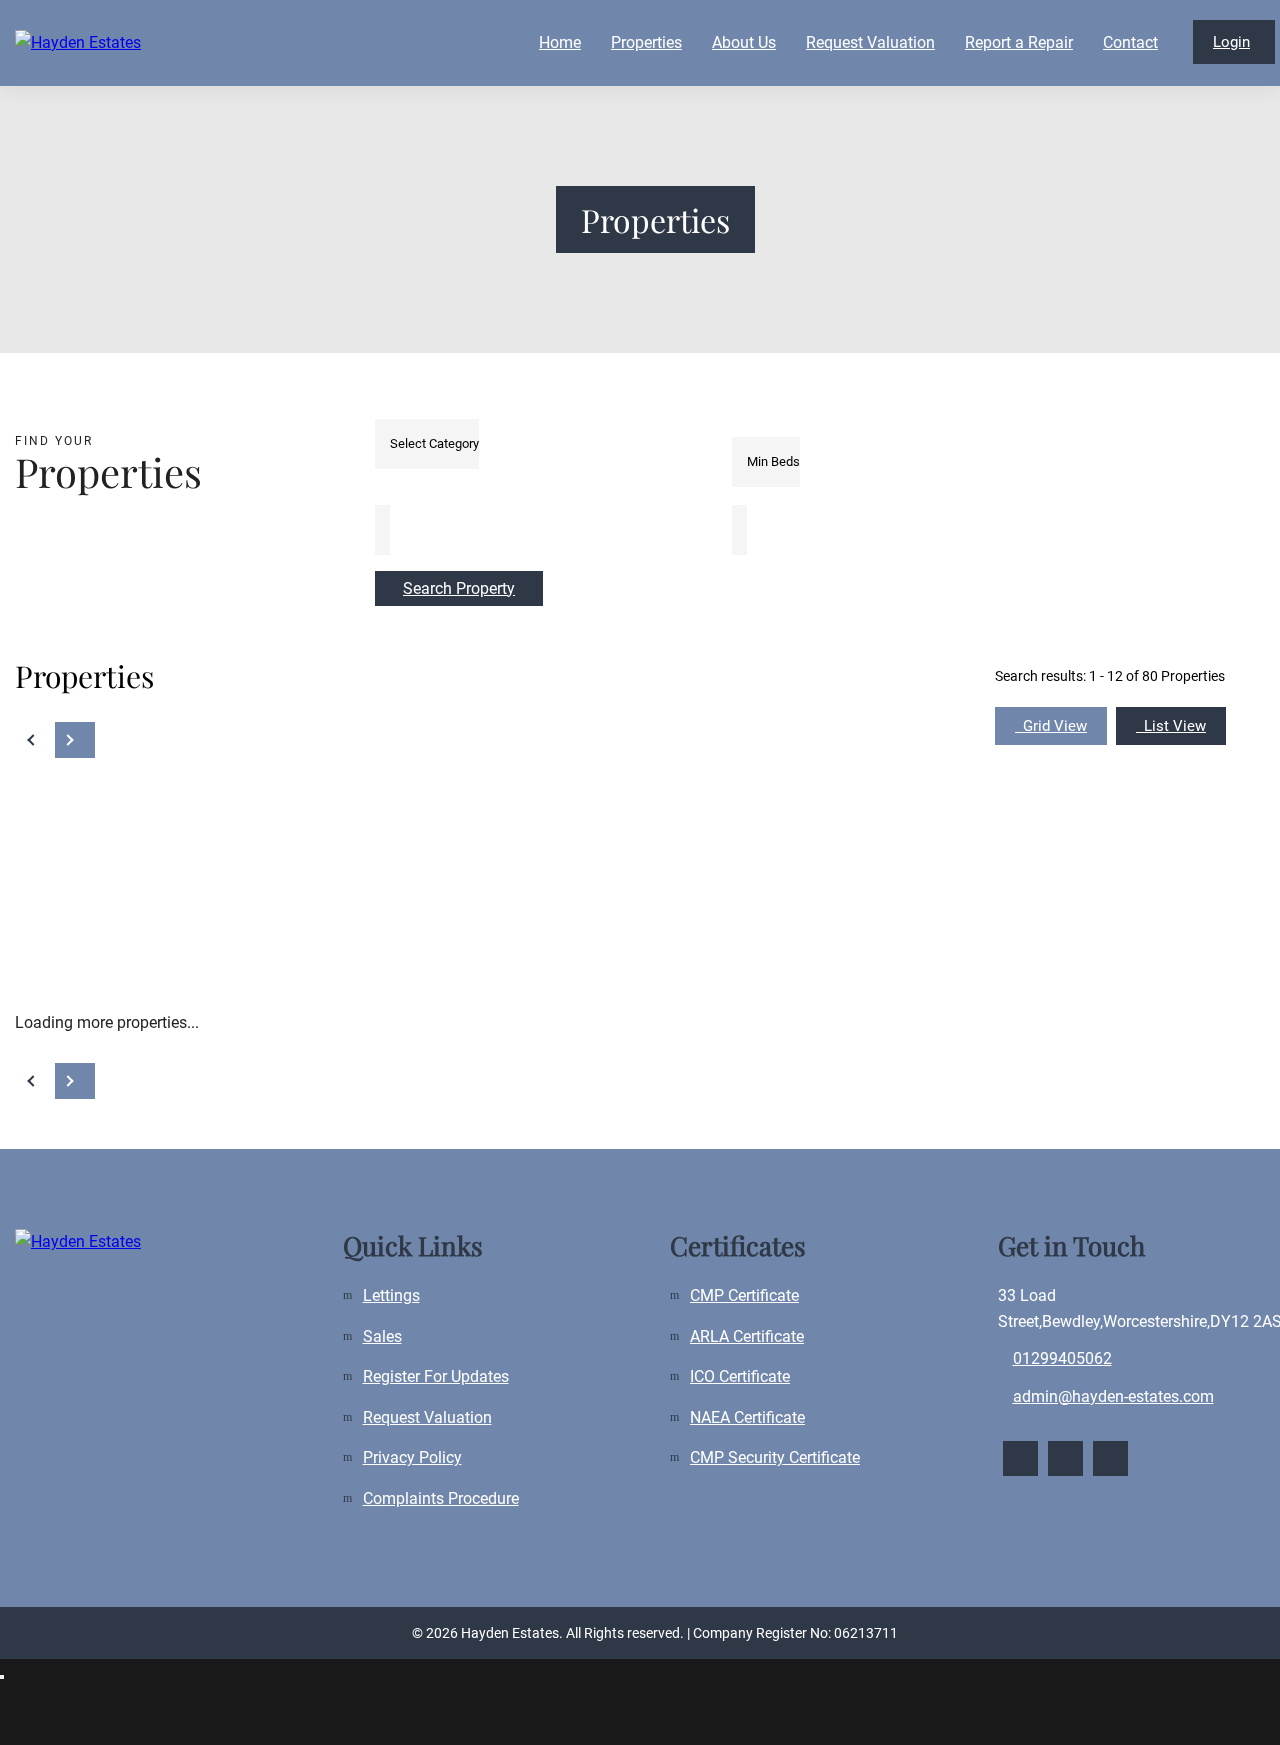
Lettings (391, 1295)
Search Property (459, 588)
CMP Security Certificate (775, 1457)
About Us (744, 42)
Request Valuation (870, 42)
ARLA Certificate (747, 1336)
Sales (382, 1336)
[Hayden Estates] (165, 43)
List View (1171, 726)
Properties (646, 42)
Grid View (1051, 726)
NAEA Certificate (747, 1417)
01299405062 (1062, 1358)
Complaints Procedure (441, 1498)
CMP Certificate (744, 1295)
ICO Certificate (740, 1376)
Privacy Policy (412, 1457)
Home (560, 42)
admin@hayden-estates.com (1113, 1396)
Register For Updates (436, 1376)
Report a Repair (1019, 42)
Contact (1130, 42)
